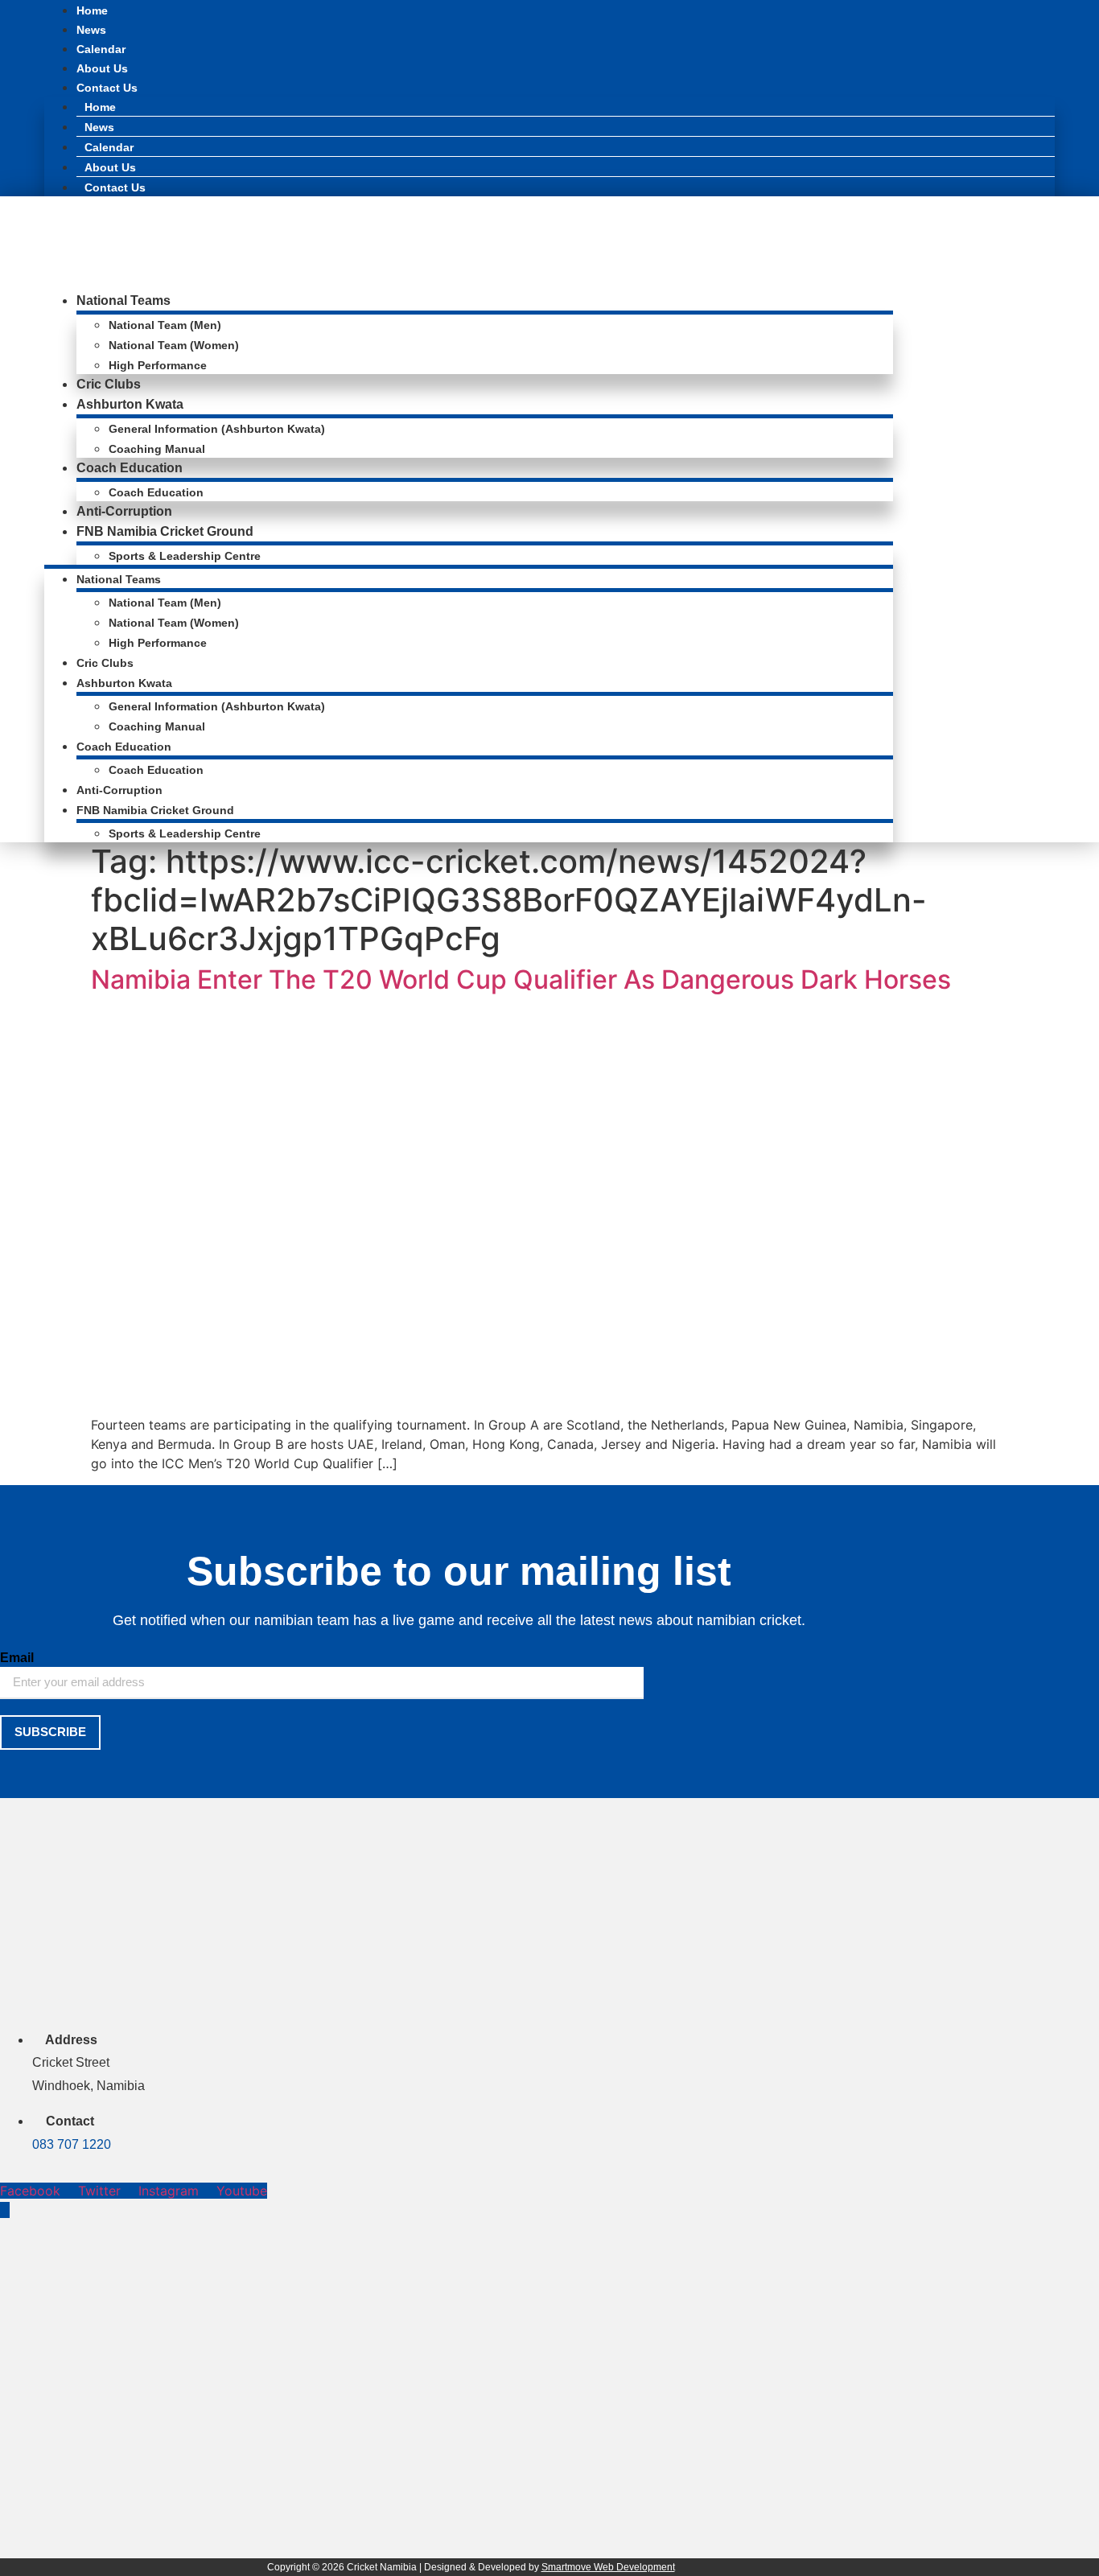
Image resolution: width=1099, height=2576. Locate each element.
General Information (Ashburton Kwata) (217, 429)
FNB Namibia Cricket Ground (165, 531)
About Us (102, 68)
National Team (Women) (174, 345)
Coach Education (130, 468)
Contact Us (107, 88)
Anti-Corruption (124, 511)
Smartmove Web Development (608, 2567)
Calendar (101, 49)
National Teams (123, 300)
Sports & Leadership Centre (185, 556)
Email (17, 1658)
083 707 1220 (72, 2144)
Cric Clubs (109, 384)
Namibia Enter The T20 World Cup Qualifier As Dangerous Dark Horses (521, 979)
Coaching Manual (157, 449)
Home (92, 10)
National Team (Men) (165, 325)
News (91, 30)
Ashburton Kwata (130, 404)
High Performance (158, 365)
